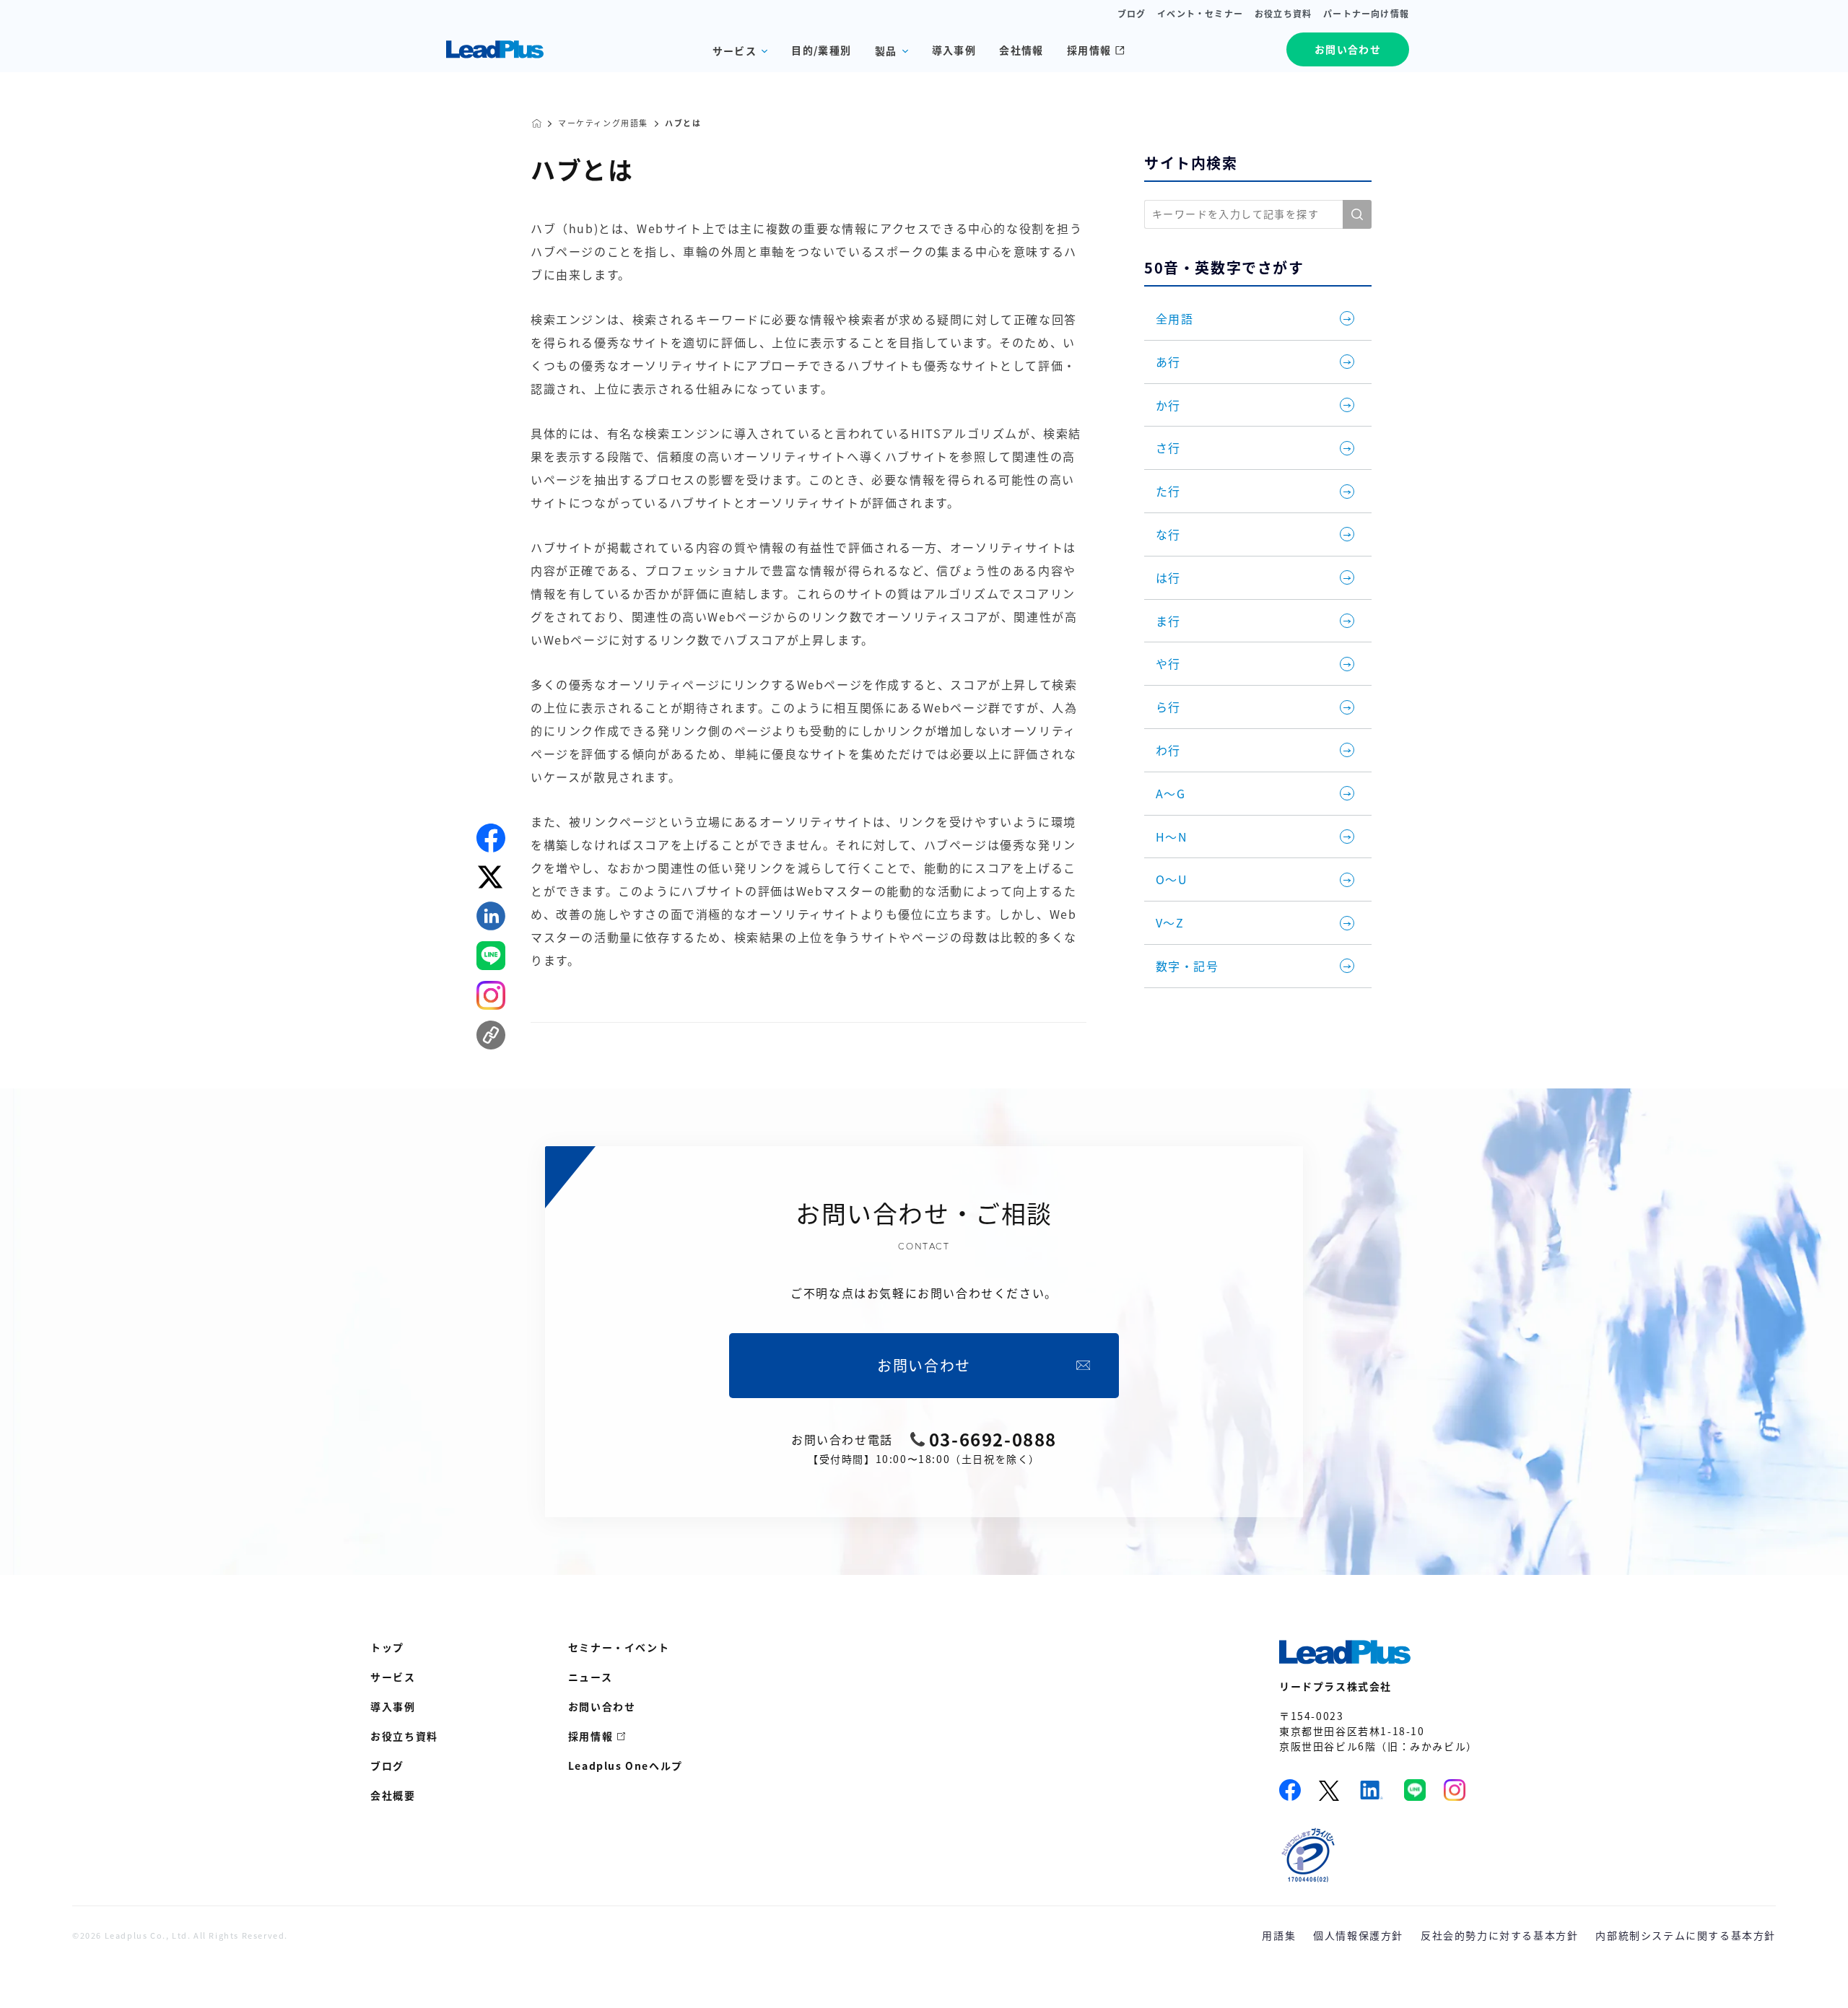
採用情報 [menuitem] (590, 1736)
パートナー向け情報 (1366, 14)
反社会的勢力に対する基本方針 (1499, 1935)
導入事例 (954, 50)
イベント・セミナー (1200, 14)
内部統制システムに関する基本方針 (1686, 1935)
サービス (735, 51)
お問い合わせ (1348, 49)
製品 (886, 51)
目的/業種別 (821, 50)
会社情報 (1021, 50)
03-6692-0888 (993, 1439)
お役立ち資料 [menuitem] (404, 1736)
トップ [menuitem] (387, 1647)
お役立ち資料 (1283, 14)
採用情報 (1089, 50)
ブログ (1132, 14)
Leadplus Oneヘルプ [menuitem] (626, 1765)
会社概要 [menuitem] (393, 1795)
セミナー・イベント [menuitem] (619, 1647)
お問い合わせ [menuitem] (602, 1706)
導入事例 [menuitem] (393, 1706)
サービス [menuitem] (393, 1677)
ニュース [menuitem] (590, 1677)
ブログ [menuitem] (387, 1765)
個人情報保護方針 (1358, 1935)
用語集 (1279, 1935)
